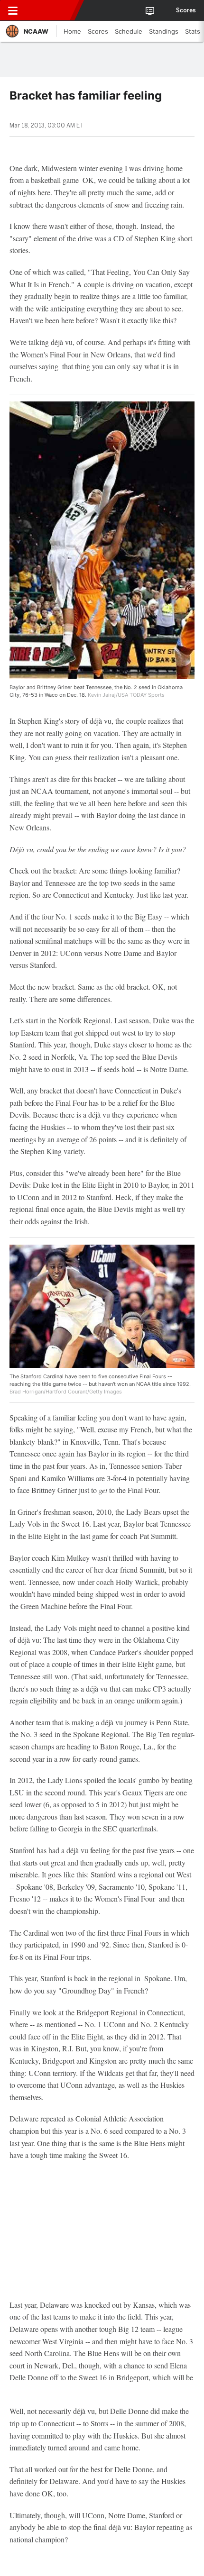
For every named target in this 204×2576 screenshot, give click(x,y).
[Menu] (13, 10)
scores (186, 10)
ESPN (51, 10)
